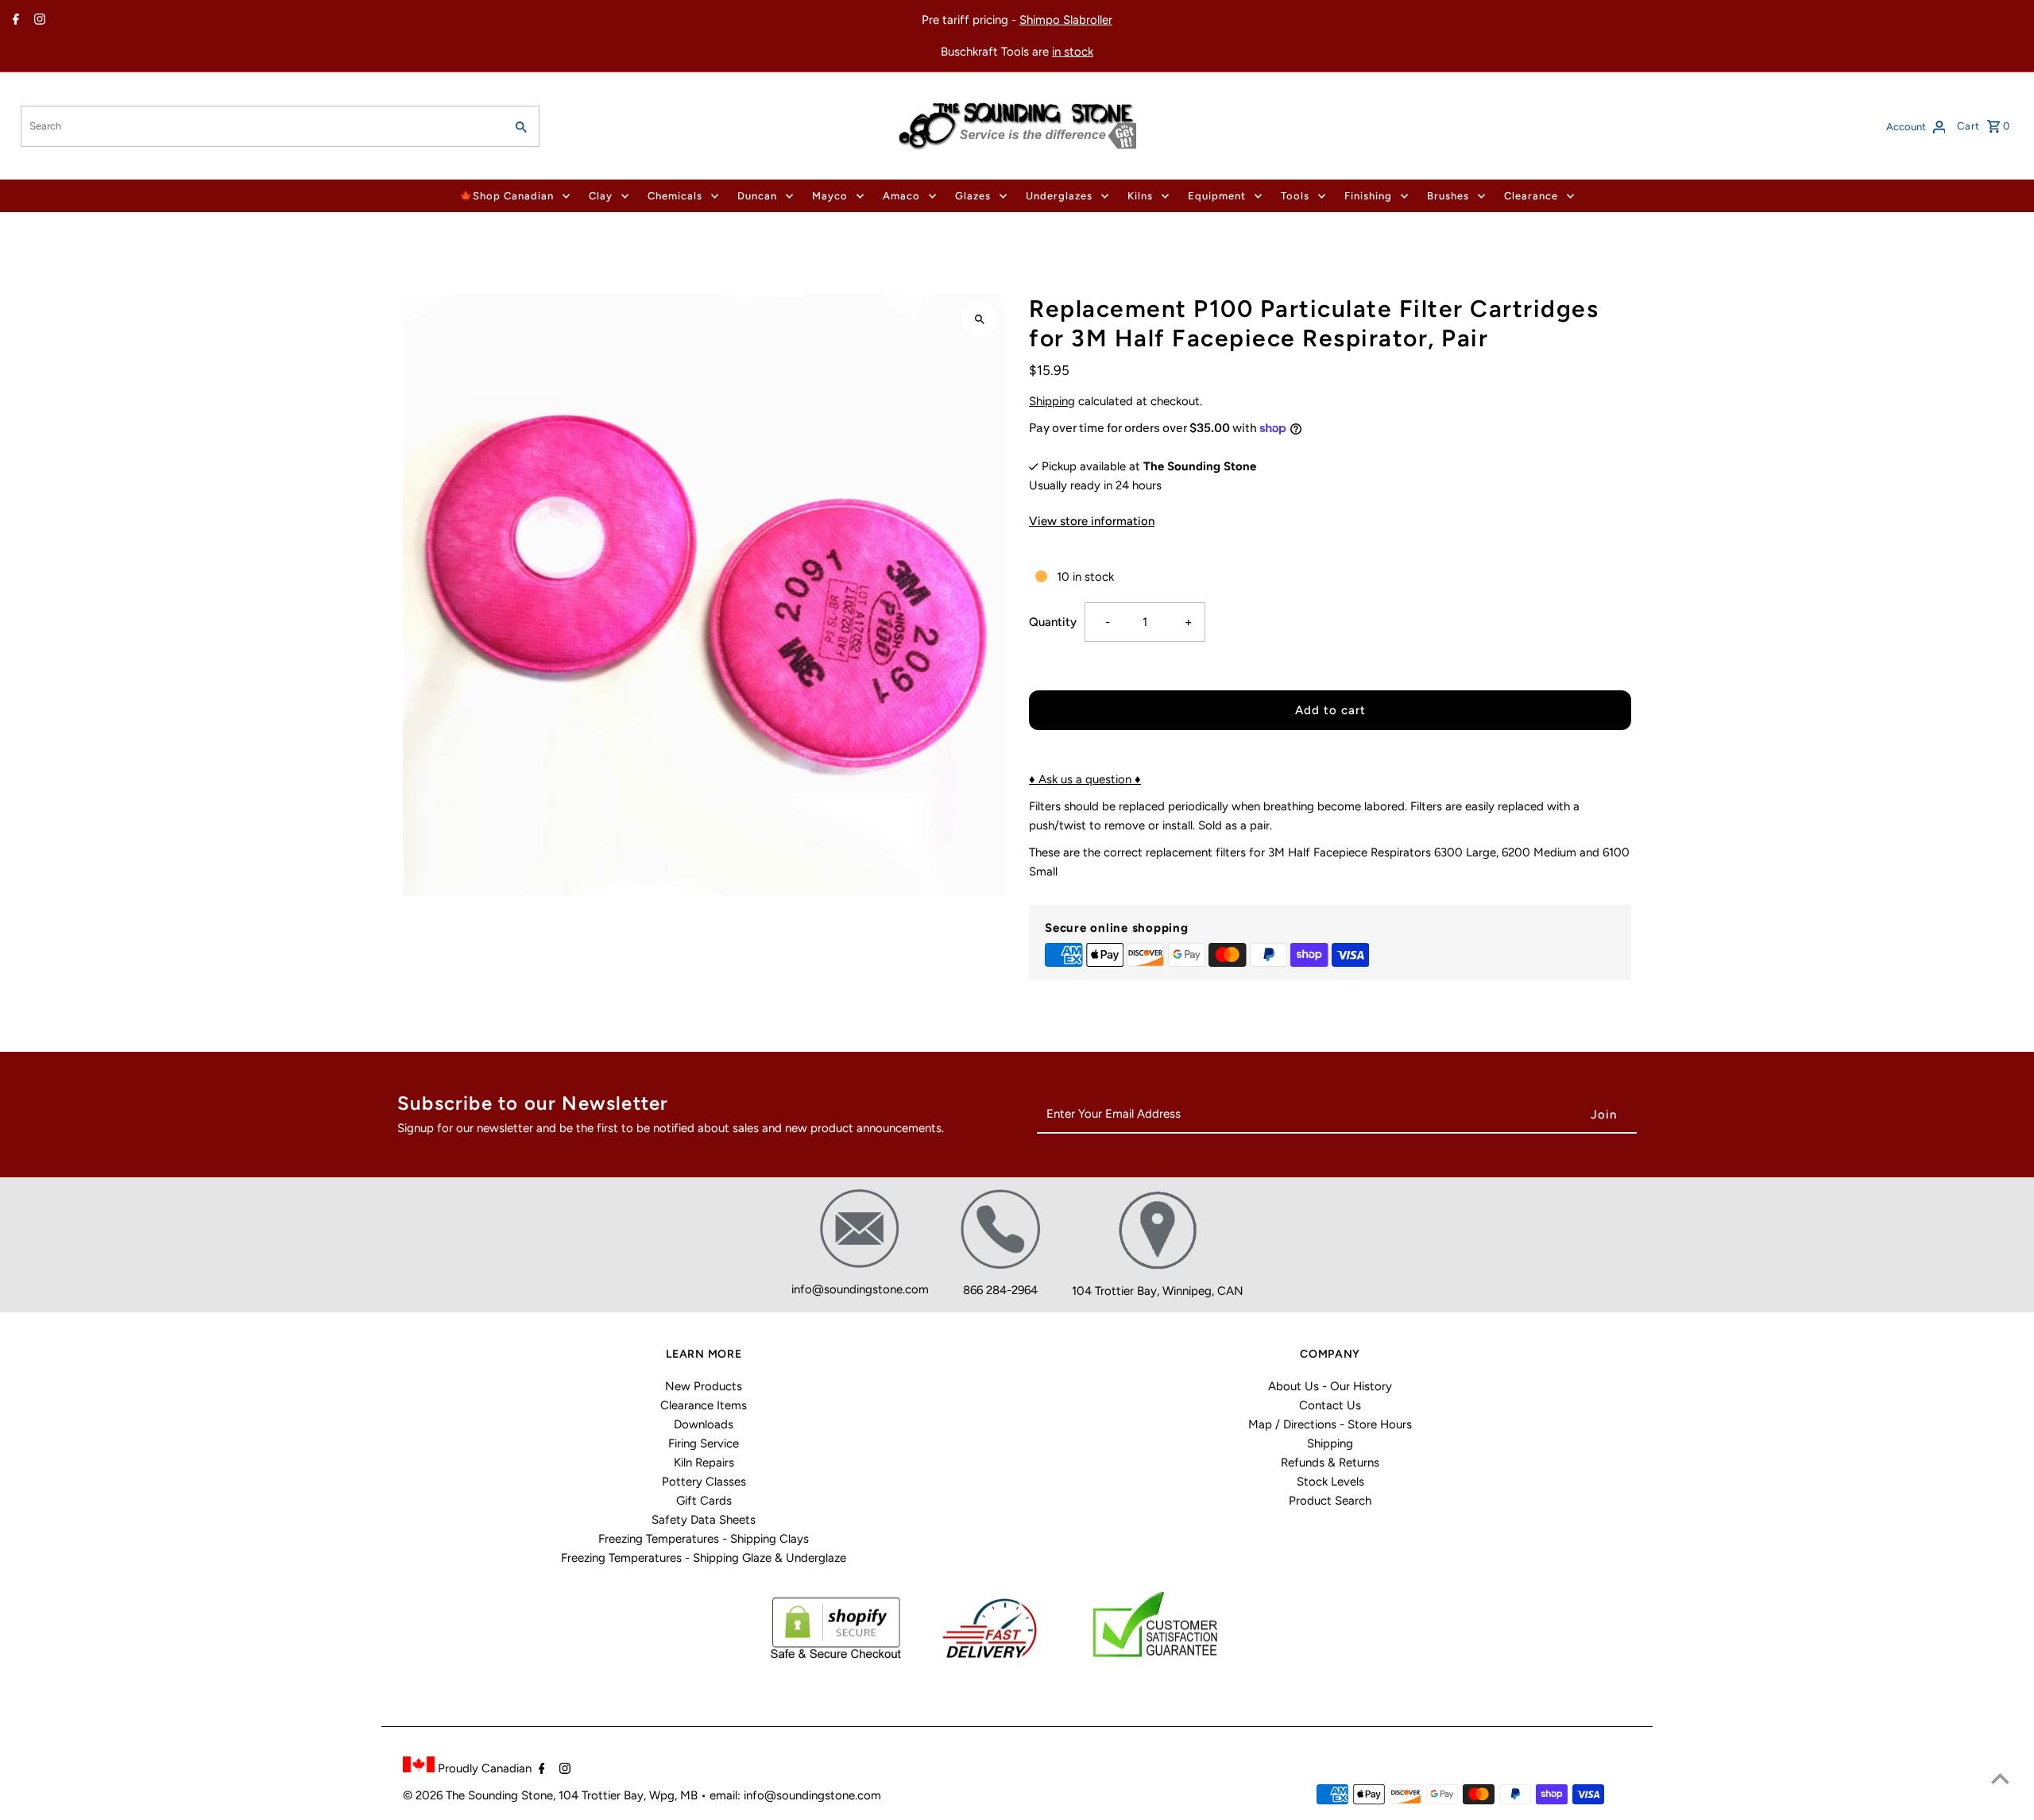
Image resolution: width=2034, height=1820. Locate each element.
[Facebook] (14, 21)
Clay (601, 196)
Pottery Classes (704, 1482)
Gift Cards (704, 1501)
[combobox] (261, 126)
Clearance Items (704, 1405)
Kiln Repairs (704, 1463)
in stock (1073, 52)
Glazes (973, 196)
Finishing (1368, 196)
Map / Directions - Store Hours (1330, 1424)
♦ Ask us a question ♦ (1085, 779)
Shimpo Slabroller (1066, 20)
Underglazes (1059, 196)
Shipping (1052, 401)
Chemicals (675, 196)
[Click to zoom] (979, 320)
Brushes (1448, 196)
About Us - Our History (1330, 1386)
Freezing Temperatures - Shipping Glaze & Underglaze (704, 1558)
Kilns (1140, 196)
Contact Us (1330, 1405)
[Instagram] (38, 21)
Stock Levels (1330, 1482)
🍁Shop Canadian (507, 196)
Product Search (1330, 1501)
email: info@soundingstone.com (795, 1795)
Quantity (1053, 622)
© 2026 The (435, 1795)
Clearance (1531, 196)
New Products (704, 1386)
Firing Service (704, 1443)
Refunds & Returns (1330, 1463)
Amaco (901, 196)
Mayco (830, 196)
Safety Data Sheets (704, 1520)
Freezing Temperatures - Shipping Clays (704, 1539)
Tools (1295, 196)
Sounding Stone (510, 1795)
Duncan (757, 196)
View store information (1092, 521)
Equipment (1217, 196)
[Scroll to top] (2000, 1778)
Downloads (704, 1424)
